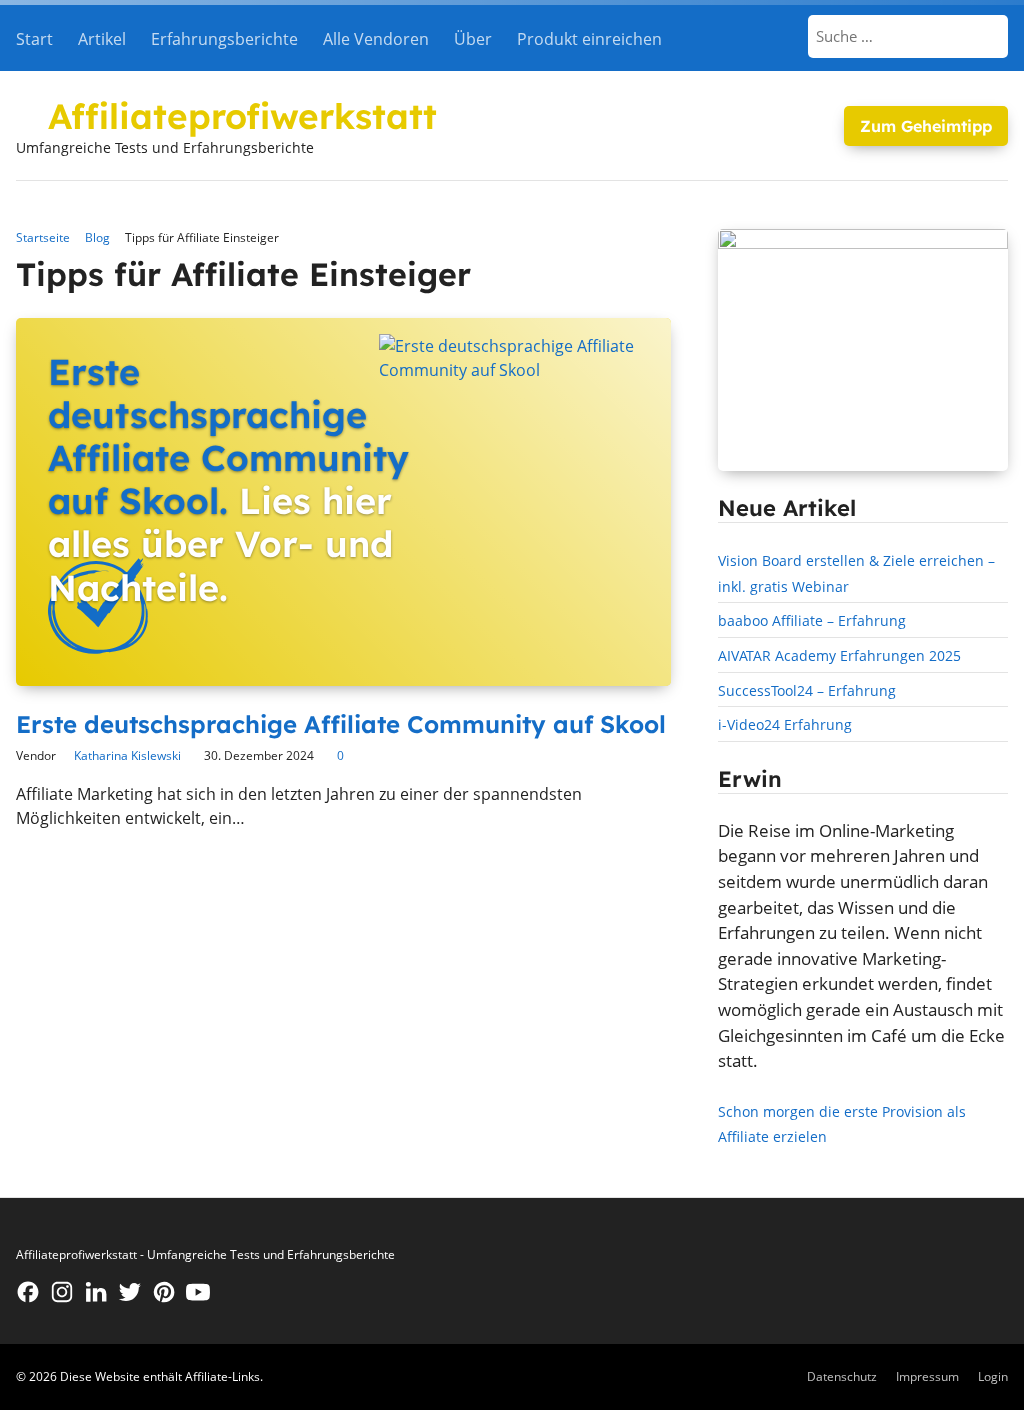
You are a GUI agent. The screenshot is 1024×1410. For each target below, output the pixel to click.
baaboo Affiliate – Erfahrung (812, 620)
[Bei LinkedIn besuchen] (96, 1292)
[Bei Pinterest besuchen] (164, 1292)
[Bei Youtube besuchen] (198, 1292)
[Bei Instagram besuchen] (62, 1292)
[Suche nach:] (909, 36)
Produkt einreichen (589, 39)
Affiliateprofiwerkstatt (242, 116)
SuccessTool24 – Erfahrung (807, 690)
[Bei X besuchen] (130, 1292)
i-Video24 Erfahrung (785, 724)
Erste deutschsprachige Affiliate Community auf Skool (341, 724)
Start (34, 39)
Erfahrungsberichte (224, 39)
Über (473, 39)
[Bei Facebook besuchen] (28, 1292)
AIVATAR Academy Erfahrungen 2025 (839, 655)
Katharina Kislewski (127, 755)
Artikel (102, 39)
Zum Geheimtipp (926, 126)
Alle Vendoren (376, 39)
